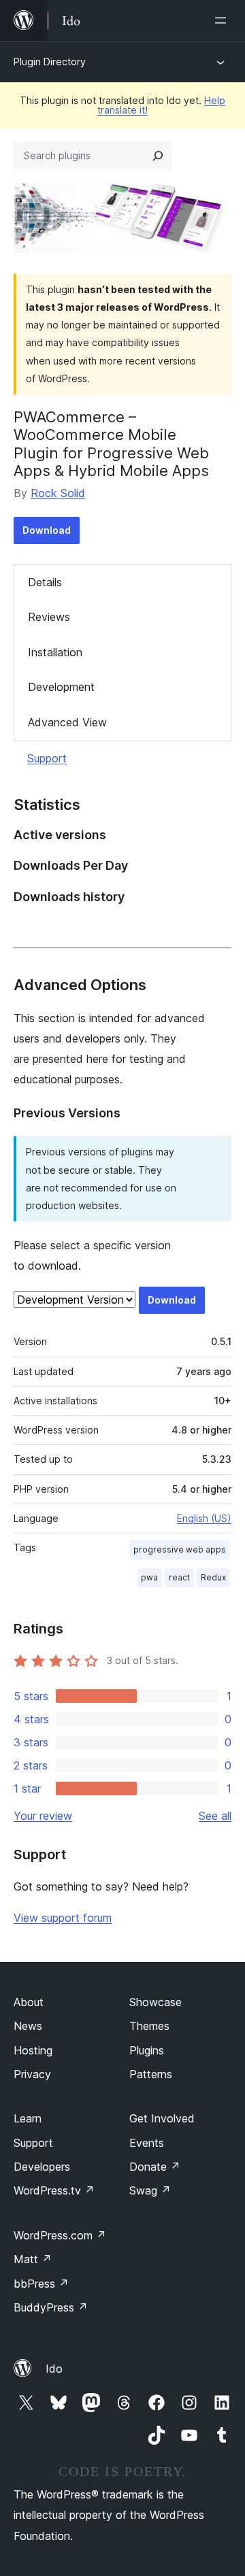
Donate (155, 2167)
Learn (28, 2118)
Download (47, 530)
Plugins (147, 2050)
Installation (55, 652)
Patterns (151, 2074)
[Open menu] (223, 20)
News (28, 2026)
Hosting (33, 2050)
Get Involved (162, 2118)
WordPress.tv (54, 2190)
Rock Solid (58, 493)
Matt (33, 2259)
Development (61, 687)
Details (45, 582)
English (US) (204, 1518)
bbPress (41, 2284)
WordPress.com (60, 2235)
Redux (213, 1577)
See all (215, 1816)
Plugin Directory (50, 62)
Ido (54, 2369)
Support (47, 758)
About (29, 2002)
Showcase (156, 2002)
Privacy (32, 2074)
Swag (150, 2190)
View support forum (63, 1918)
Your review (43, 1816)
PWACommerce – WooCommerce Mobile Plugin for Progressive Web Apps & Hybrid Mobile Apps (111, 444)
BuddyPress (51, 2307)
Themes (149, 2026)
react (179, 1577)
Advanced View (67, 722)
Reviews (49, 617)
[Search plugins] (158, 156)
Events (147, 2143)
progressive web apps (180, 1549)
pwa (149, 1577)
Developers (42, 2167)
